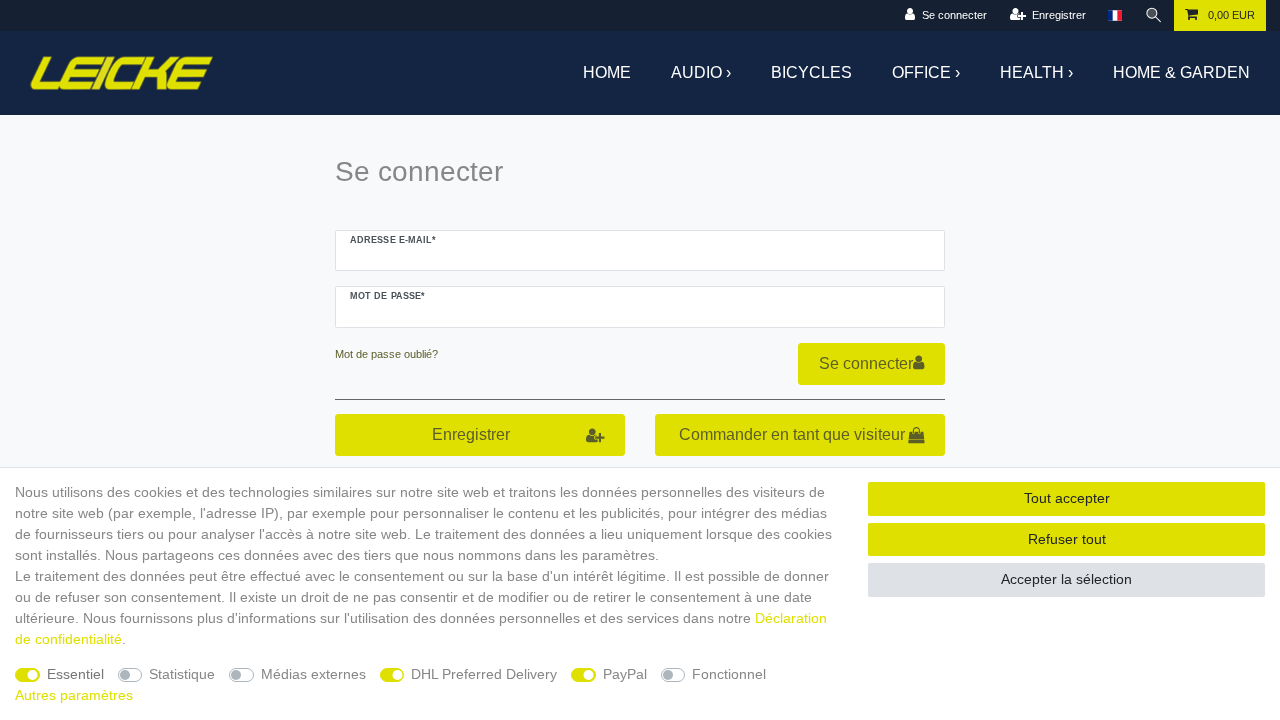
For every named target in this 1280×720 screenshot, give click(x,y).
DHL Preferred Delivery (484, 674)
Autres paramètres (74, 695)
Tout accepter (1067, 498)
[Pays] (1114, 15)
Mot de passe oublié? (386, 354)
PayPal (625, 674)
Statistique (182, 674)
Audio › (701, 72)
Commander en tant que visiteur (792, 434)
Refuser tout (1067, 539)
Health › (1036, 72)
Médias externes (313, 674)
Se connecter (866, 363)
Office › (926, 72)
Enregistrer (471, 434)
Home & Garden (1181, 72)
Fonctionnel (729, 674)
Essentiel (75, 674)
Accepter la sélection (1066, 579)
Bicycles (811, 72)
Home (607, 72)
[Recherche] (1154, 15)
